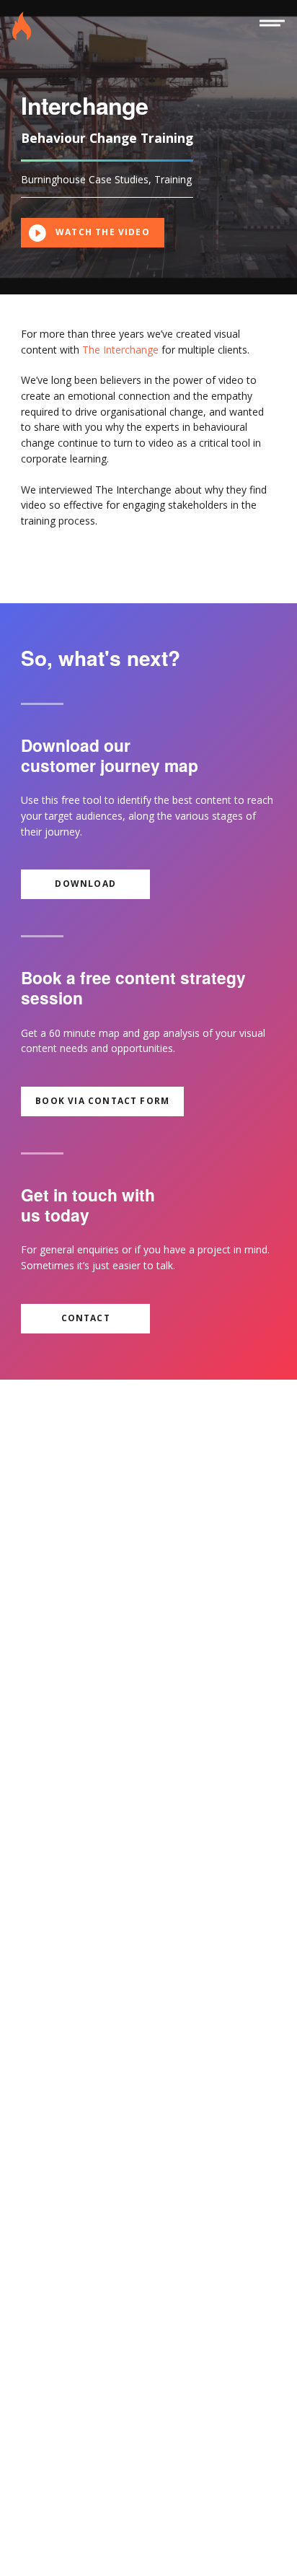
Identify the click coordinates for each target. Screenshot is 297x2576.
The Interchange (120, 350)
